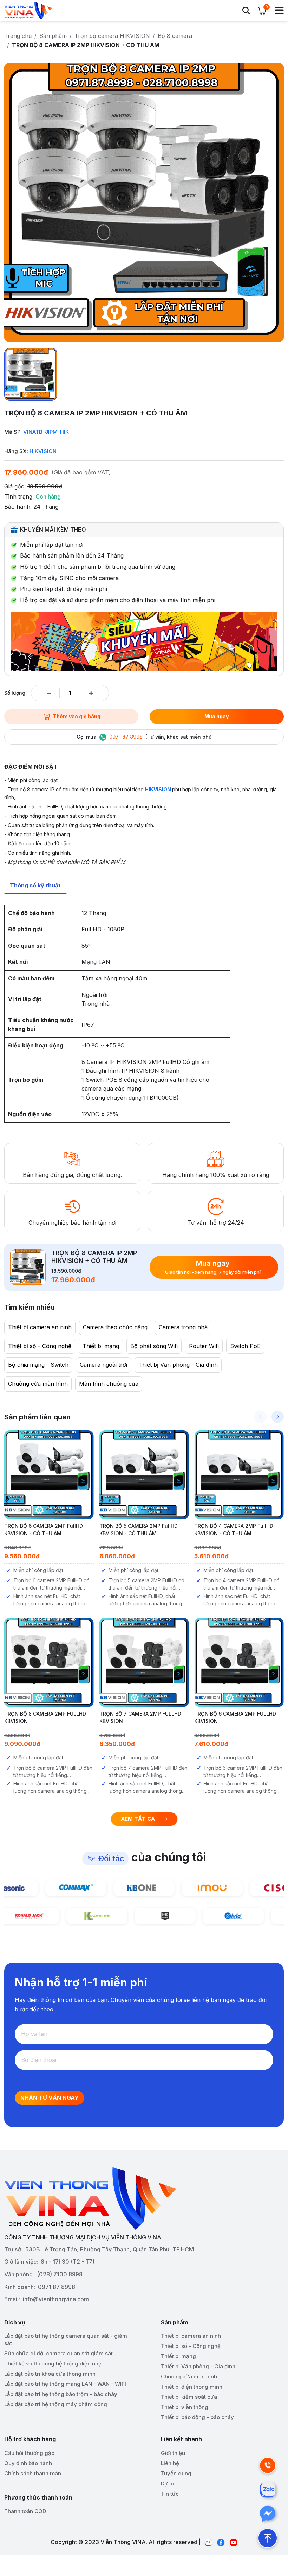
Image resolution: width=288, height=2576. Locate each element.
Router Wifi (204, 1346)
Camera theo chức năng (115, 1327)
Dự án (168, 2484)
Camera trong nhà (183, 1327)
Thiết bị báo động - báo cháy (197, 2417)
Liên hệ (170, 2463)
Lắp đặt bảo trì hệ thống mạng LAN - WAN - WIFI (65, 2384)
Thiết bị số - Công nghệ (40, 1346)
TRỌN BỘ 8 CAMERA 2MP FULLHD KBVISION (197, 1717)
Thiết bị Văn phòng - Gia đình (178, 1365)
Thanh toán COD (25, 2511)
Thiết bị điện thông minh (192, 2387)
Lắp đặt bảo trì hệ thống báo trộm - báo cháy (61, 2394)
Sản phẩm (53, 36)
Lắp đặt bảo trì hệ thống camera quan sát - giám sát (66, 2339)
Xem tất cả (138, 1819)
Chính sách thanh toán (33, 2473)
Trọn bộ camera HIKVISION (112, 36)
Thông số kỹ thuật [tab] (35, 885)
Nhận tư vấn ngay (50, 2098)
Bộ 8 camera (175, 36)
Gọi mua (144, 737)
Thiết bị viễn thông (185, 2407)
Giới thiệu (173, 2453)
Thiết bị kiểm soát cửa (189, 2397)
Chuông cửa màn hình (38, 1384)
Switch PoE (245, 1346)
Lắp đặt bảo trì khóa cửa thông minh (50, 2374)
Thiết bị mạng (101, 1346)
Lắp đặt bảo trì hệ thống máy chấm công (56, 2404)
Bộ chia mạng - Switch (38, 1365)
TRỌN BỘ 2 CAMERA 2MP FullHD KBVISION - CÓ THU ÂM (100, 1717)
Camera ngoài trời (103, 1365)
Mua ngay (217, 716)
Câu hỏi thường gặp (29, 2453)
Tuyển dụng (176, 2473)
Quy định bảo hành (28, 2463)
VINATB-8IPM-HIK (46, 432)
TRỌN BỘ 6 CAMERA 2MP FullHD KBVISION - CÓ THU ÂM (195, 1530)
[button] (260, 1417)
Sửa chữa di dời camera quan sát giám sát (58, 2353)
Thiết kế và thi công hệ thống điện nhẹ (53, 2364)
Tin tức (170, 2494)
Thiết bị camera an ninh (40, 1327)
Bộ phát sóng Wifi (154, 1346)
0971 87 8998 (57, 2287)
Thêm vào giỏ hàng (77, 716)
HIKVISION (43, 451)
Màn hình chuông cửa (109, 1384)
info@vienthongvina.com (56, 2299)
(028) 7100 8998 (60, 2274)
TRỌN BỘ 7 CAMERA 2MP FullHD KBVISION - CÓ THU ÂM (100, 1530)
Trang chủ (18, 36)
